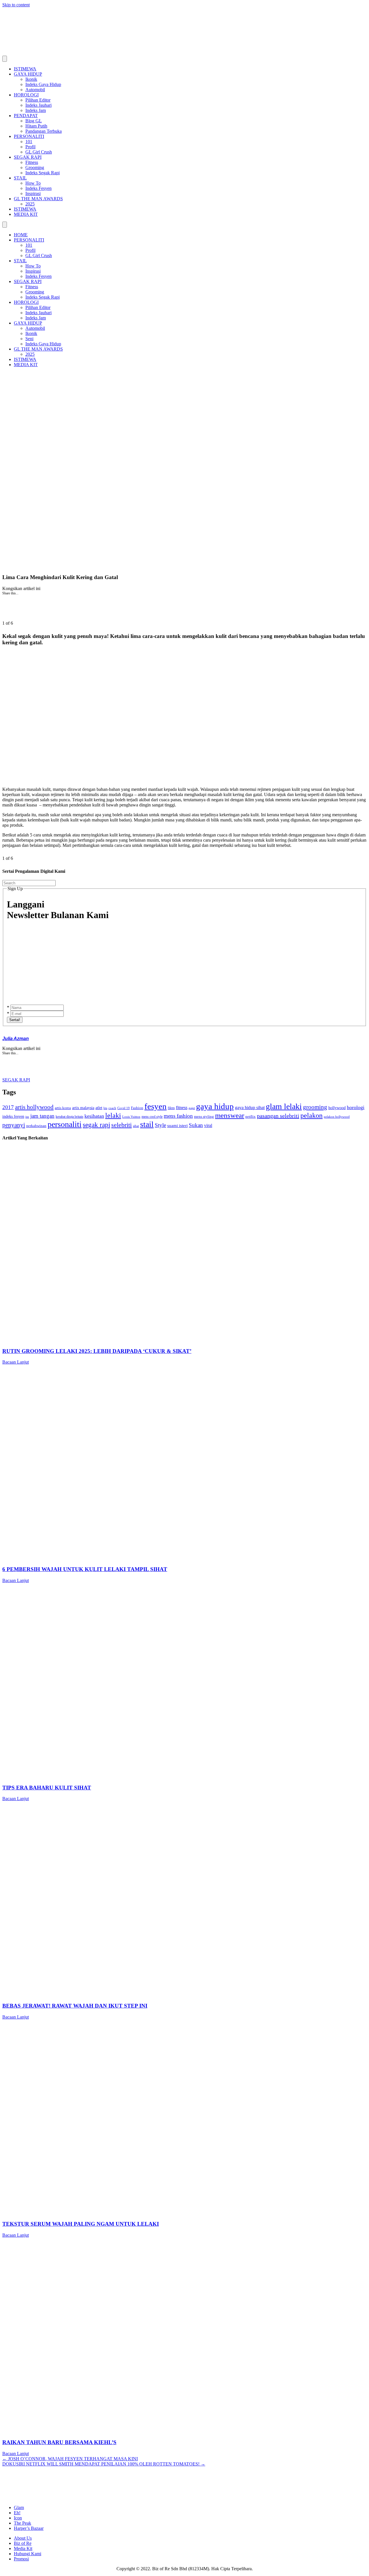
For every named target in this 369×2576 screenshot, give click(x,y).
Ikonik (31, 79)
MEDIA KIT (26, 214)
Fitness (32, 162)
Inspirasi (33, 193)
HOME (21, 235)
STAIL (20, 178)
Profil (30, 147)
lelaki (113, 1115)
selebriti (122, 1125)
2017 (8, 1107)
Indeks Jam (36, 110)
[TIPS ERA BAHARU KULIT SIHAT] (175, 1776)
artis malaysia (83, 1108)
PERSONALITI (29, 136)
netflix (251, 1117)
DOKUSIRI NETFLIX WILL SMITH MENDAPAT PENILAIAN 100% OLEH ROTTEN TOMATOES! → (104, 2464)
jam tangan (42, 1116)
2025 (30, 204)
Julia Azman (16, 1039)
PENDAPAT (26, 116)
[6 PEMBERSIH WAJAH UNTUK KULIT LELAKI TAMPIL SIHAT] (175, 1558)
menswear (230, 1115)
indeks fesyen (13, 1116)
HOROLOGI (26, 95)
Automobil (35, 90)
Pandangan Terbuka (44, 131)
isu (27, 1117)
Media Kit (23, 2548)
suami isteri (177, 1126)
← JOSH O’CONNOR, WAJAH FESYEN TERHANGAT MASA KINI (70, 2459)
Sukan (196, 1125)
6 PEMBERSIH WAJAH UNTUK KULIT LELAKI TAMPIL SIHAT (85, 1569)
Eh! (17, 2513)
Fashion (137, 1108)
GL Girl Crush (39, 152)
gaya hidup (215, 1106)
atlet (99, 1108)
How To (33, 183)
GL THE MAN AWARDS (38, 199)
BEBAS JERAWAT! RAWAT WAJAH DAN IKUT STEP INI (75, 2006)
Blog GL (34, 121)
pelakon (311, 1115)
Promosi (21, 2559)
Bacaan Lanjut (16, 1362)
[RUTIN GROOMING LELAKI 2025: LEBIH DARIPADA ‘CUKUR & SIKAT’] (175, 1340)
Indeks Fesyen (38, 188)
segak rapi (96, 1125)
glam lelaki (284, 1106)
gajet (192, 1108)
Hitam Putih (36, 126)
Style (160, 1125)
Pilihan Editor (38, 100)
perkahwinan (36, 1126)
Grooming (35, 167)
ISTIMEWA (25, 69)
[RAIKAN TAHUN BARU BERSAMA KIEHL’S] (175, 2431)
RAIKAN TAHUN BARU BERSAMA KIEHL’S (59, 2442)
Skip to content (16, 5)
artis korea (63, 1108)
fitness (182, 1108)
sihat (136, 1126)
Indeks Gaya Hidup (43, 84)
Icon (18, 2518)
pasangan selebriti (278, 1116)
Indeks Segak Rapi (43, 173)
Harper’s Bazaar (29, 2528)
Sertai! (15, 1020)
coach (112, 1108)
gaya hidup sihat (250, 1108)
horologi (356, 1107)
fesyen (156, 1106)
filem (171, 1108)
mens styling (204, 1117)
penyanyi (14, 1125)
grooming (315, 1107)
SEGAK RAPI (28, 157)
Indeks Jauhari (38, 105)
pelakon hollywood (337, 1117)
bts (105, 1108)
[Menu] (5, 59)
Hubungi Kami (28, 2554)
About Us (23, 2538)
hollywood (337, 1108)
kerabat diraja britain (69, 1117)
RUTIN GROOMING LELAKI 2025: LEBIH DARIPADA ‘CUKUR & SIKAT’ (97, 1351)
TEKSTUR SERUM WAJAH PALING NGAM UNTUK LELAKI (81, 2224)
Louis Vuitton (131, 1117)
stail (147, 1124)
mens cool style (152, 1117)
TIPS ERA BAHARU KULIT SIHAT (47, 1788)
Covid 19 (124, 1108)
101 (29, 142)
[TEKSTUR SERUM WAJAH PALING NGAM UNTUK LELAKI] (175, 2213)
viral (208, 1125)
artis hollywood (34, 1107)
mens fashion (178, 1116)
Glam (19, 2507)
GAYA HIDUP (28, 74)
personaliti (65, 1124)
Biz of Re (23, 2543)
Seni (29, 339)
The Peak (22, 2523)
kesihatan (94, 1116)
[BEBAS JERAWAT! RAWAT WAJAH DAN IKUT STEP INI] (175, 1994)
